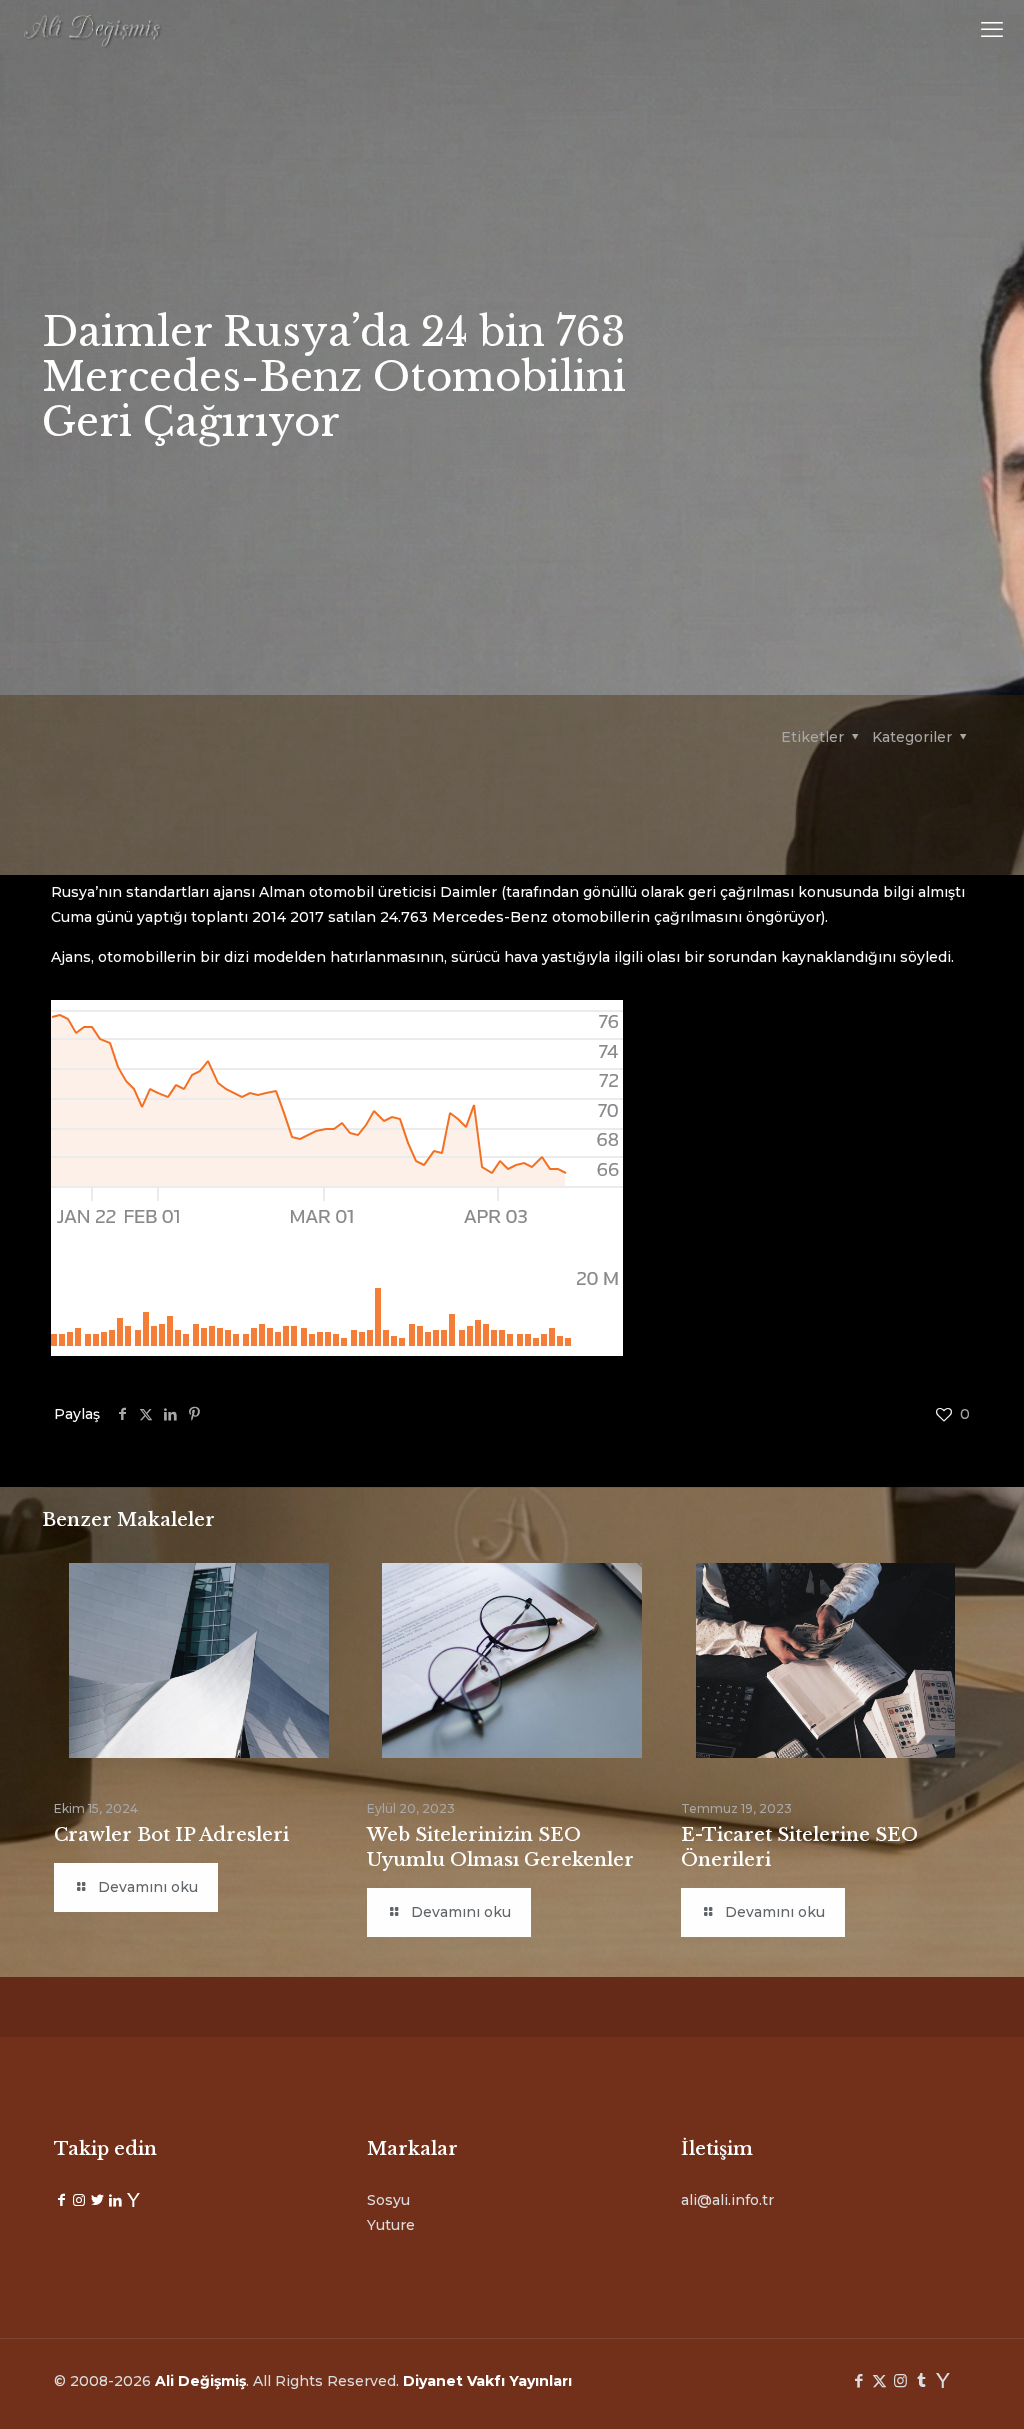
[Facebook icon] (858, 2380)
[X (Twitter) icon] (879, 2380)
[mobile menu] (992, 30)
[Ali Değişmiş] (92, 30)
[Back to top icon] (928, 2388)
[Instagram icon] (900, 2380)
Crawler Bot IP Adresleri (171, 1835)
